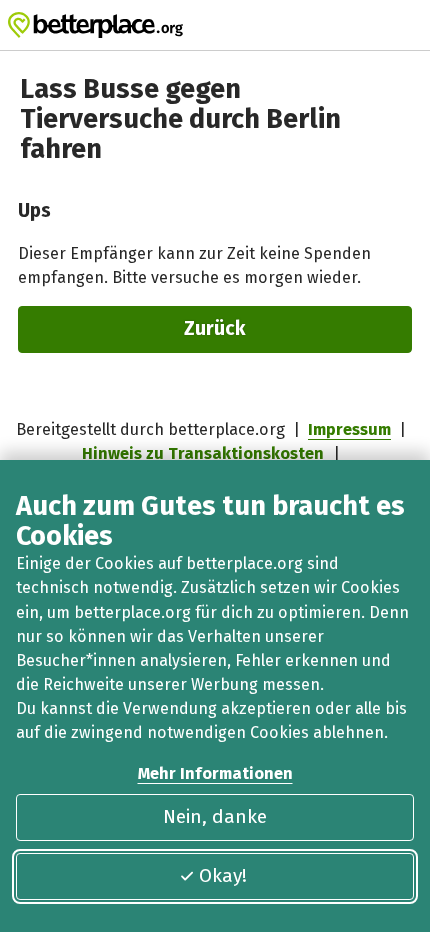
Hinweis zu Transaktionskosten (203, 453)
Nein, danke (215, 816)
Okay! (223, 875)
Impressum (349, 429)
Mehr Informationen (215, 773)
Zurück (215, 328)
